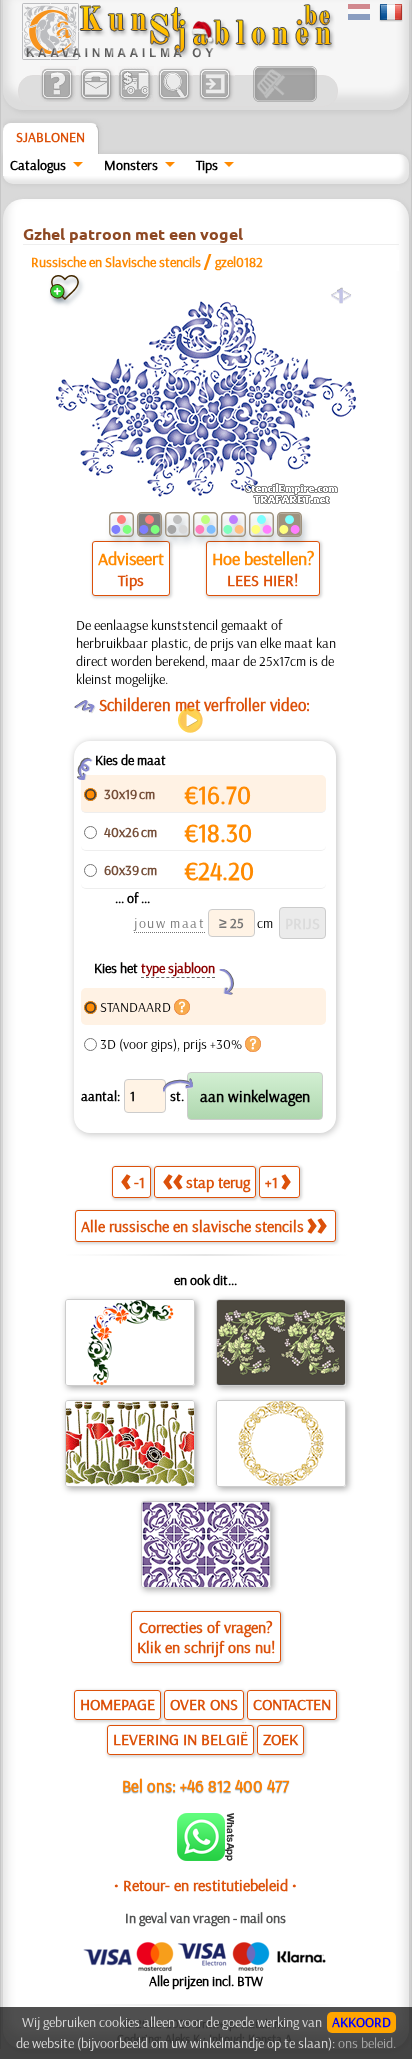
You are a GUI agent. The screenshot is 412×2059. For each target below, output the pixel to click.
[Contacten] (95, 97)
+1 (271, 1182)
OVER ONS (204, 1704)
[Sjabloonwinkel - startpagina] (177, 55)
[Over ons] (56, 97)
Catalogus (38, 165)
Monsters (131, 165)
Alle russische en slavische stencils (192, 1226)
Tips (207, 165)
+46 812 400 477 (234, 1785)
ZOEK (280, 1739)
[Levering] (134, 97)
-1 (139, 1182)
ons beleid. (367, 2043)
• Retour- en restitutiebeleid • (205, 1885)
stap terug (218, 1182)
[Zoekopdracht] (173, 97)
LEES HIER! (262, 580)
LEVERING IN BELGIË (180, 1739)
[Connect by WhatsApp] (205, 1856)
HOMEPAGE (117, 1704)
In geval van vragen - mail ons (205, 1918)
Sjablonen (50, 137)
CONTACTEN (292, 1704)
